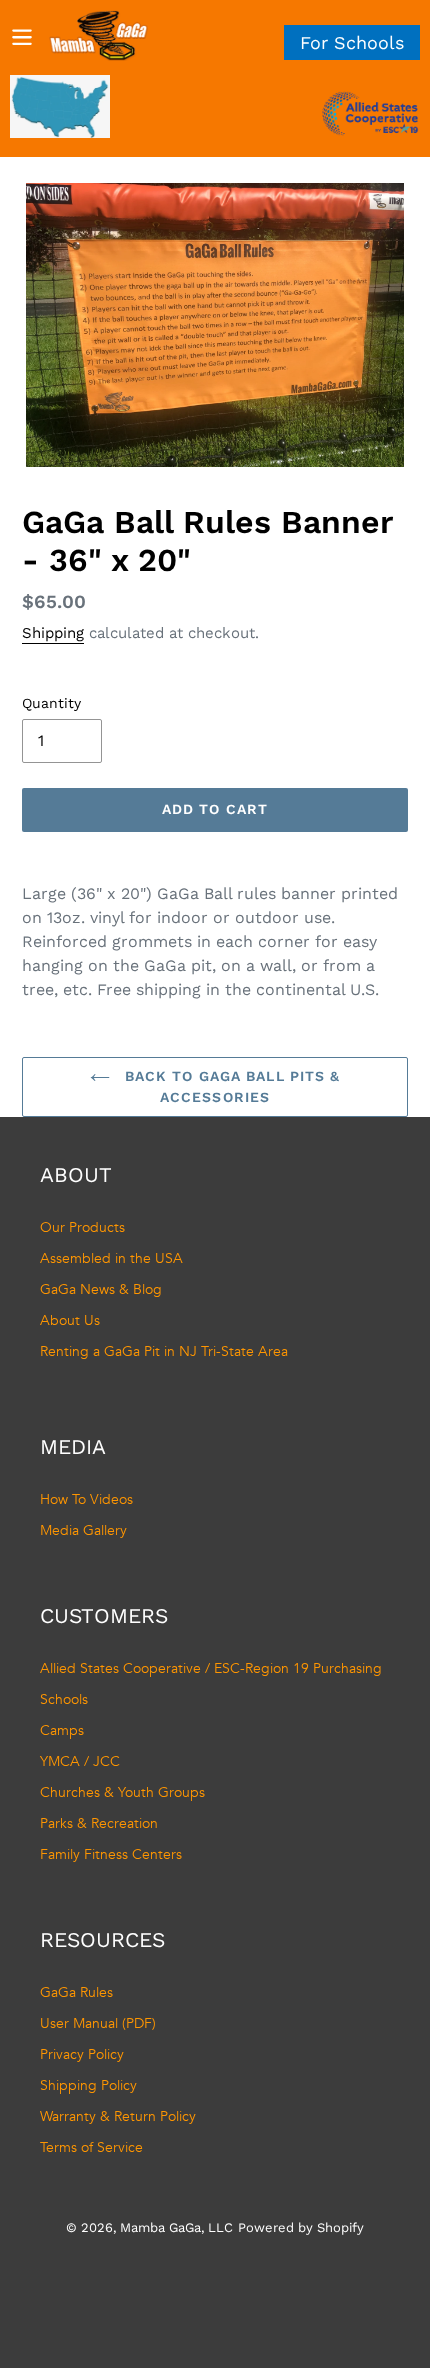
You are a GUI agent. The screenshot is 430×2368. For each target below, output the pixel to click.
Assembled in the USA (111, 1258)
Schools (64, 1699)
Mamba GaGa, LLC (176, 2227)
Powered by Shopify (301, 2227)
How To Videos (86, 1499)
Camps (62, 1730)
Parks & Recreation (99, 1823)
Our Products (82, 1227)
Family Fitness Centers (111, 1854)
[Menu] (22, 35)
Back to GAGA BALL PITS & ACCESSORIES (230, 1086)
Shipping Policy (88, 2085)
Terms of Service (91, 2147)
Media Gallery (83, 1530)
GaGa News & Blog (101, 1289)
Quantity (51, 703)
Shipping (53, 633)
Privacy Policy (82, 2054)
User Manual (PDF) (98, 2023)
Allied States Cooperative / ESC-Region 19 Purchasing (211, 1668)
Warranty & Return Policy (118, 2116)
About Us (70, 1320)
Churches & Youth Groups (122, 1792)
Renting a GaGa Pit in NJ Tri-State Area (164, 1351)
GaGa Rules (76, 1992)
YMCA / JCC (80, 1761)
